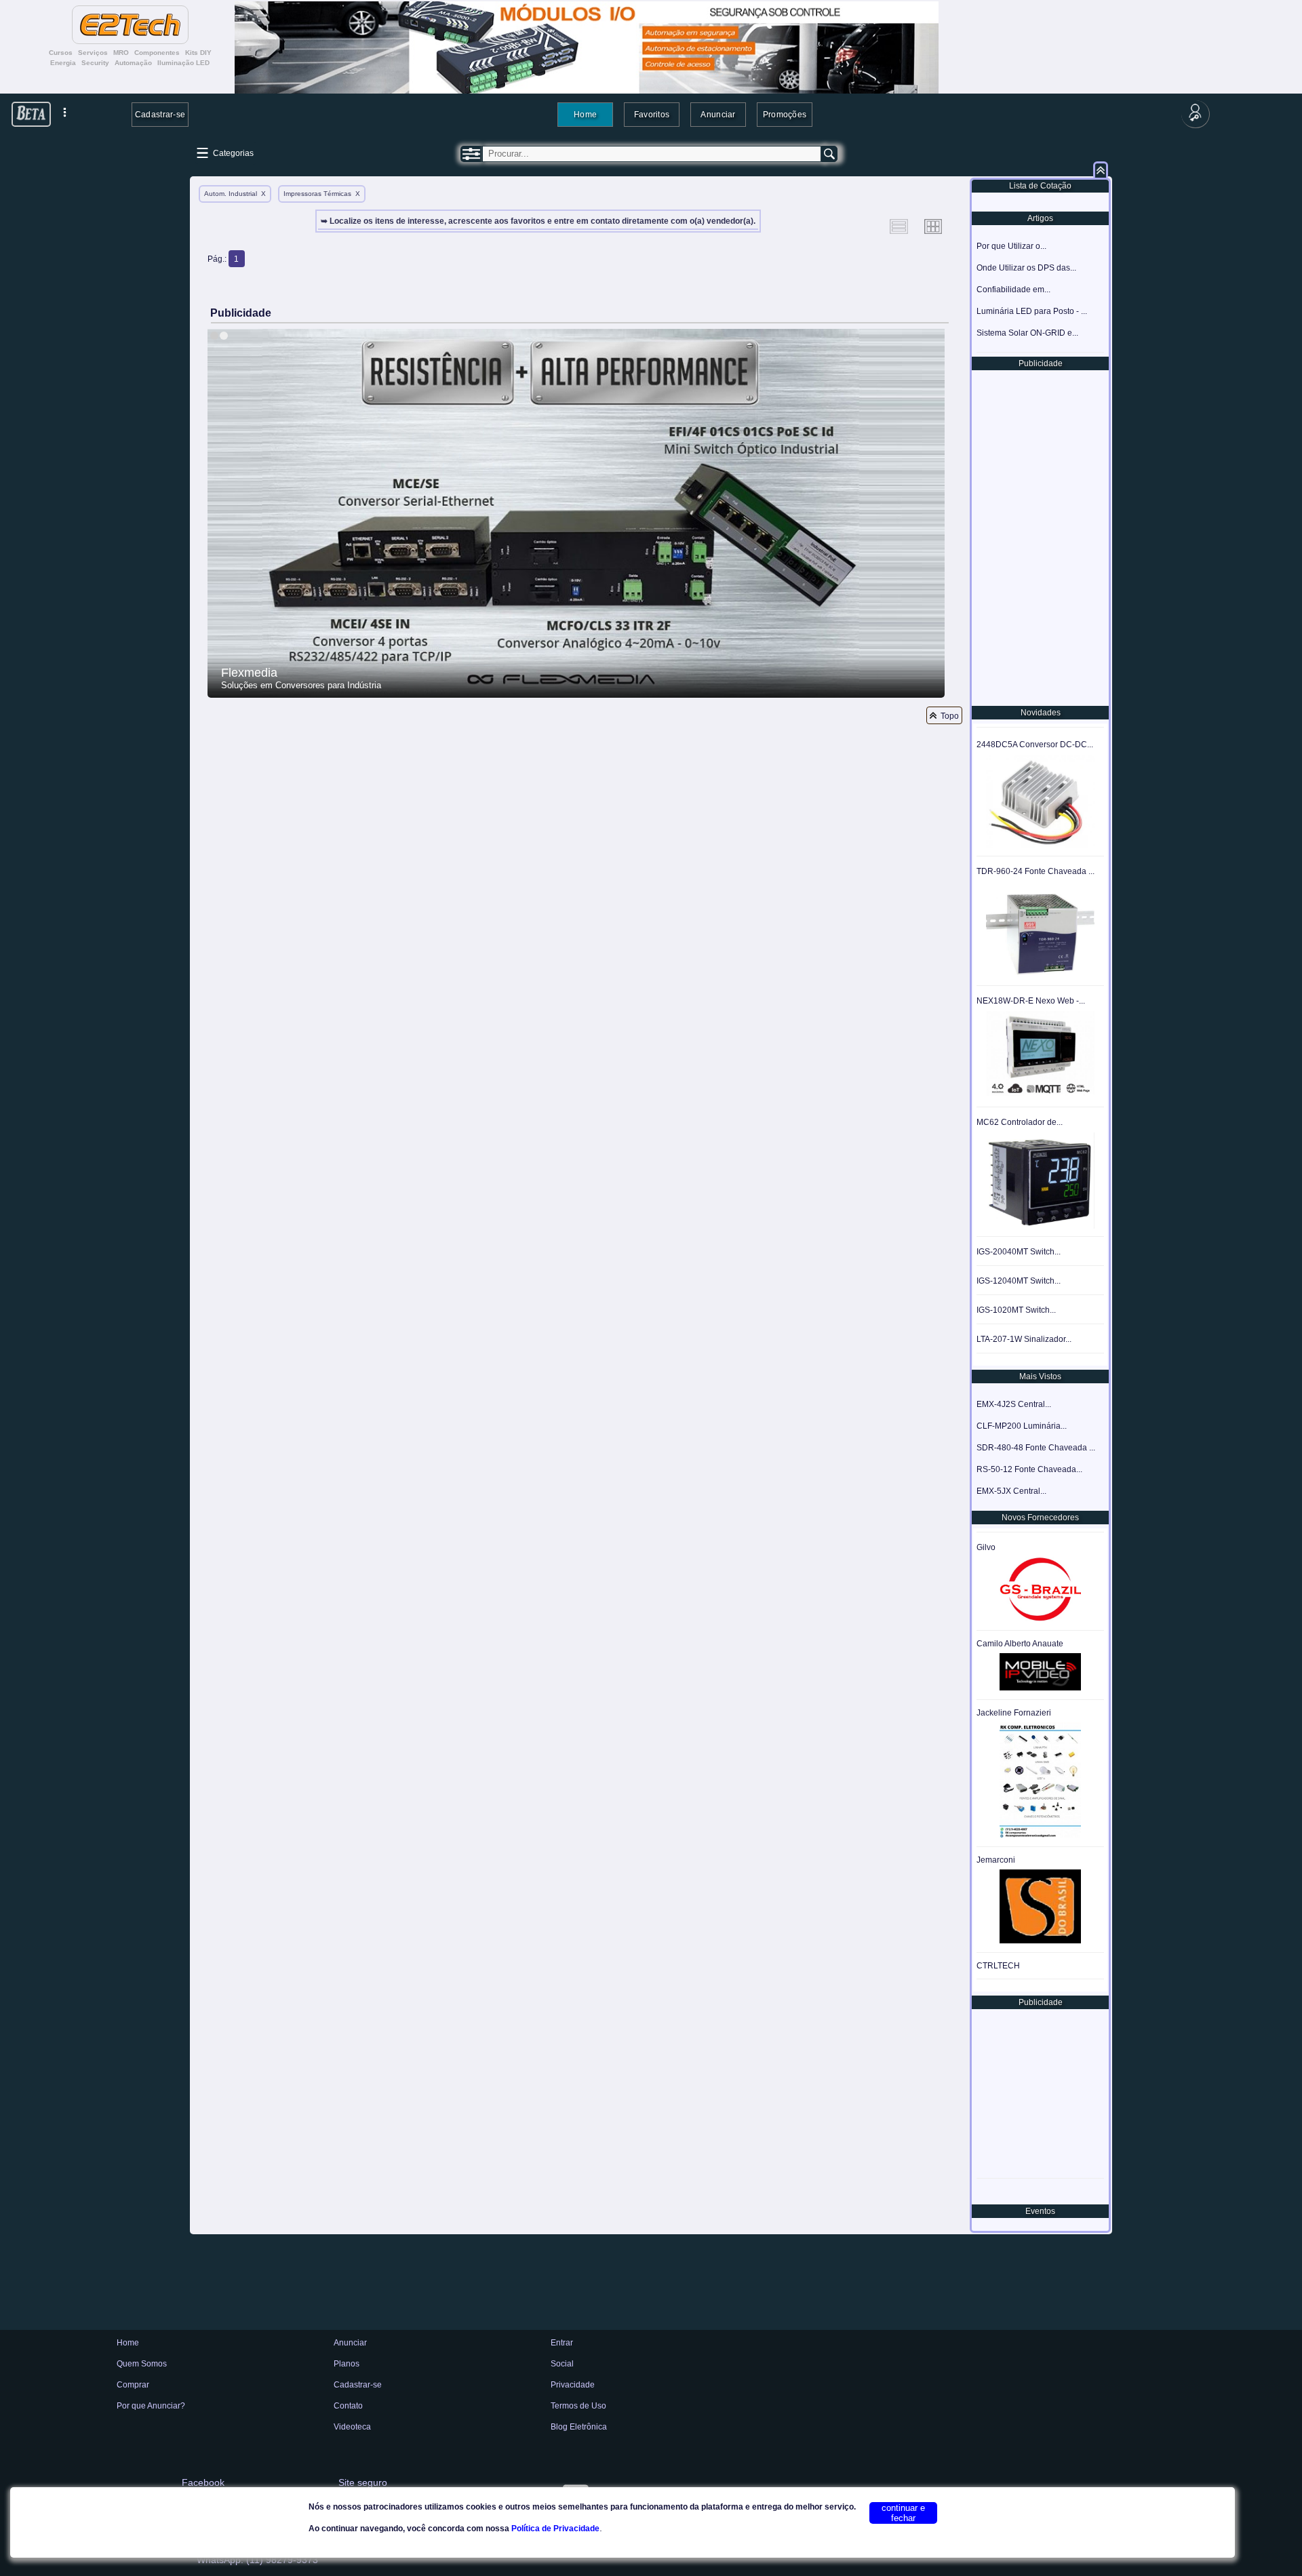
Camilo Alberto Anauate (1020, 1644)
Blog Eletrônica (579, 2427)
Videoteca (352, 2427)
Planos (347, 2364)
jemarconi (996, 1860)
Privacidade (573, 2385)
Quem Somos (142, 2364)
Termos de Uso (578, 2406)
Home (585, 114)
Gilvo (986, 1547)
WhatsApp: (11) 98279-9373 (257, 2560)
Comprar (133, 2385)
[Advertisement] (1039, 537)
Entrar (562, 2343)
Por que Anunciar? (151, 2406)
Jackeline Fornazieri (1014, 1713)
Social (562, 2364)
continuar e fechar (903, 2513)
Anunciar (718, 114)
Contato (348, 2406)
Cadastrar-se (160, 114)
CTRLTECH (998, 1966)
